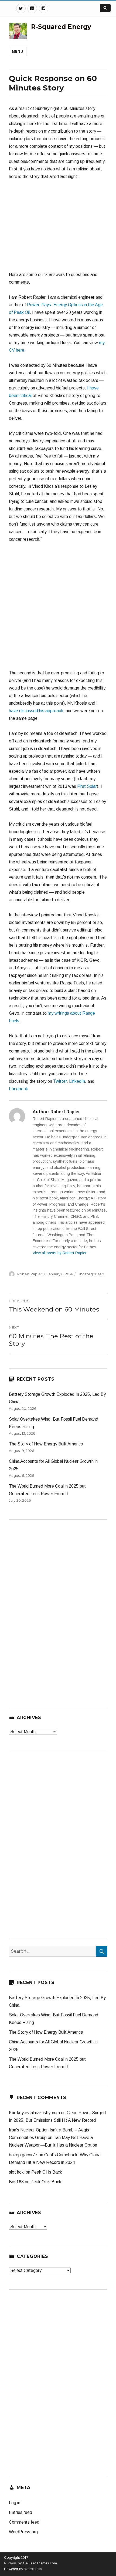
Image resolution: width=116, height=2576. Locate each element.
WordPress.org (23, 2532)
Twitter (60, 1081)
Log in (15, 2503)
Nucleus (10, 2563)
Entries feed (21, 2512)
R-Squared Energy (61, 27)
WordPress (33, 2569)
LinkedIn (77, 1081)
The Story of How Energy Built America (46, 1444)
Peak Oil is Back (47, 2172)
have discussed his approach (36, 711)
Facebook (18, 1089)
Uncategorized (91, 1274)
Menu (18, 51)
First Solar (87, 786)
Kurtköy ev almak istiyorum (34, 2113)
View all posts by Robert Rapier (60, 1253)
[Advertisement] (58, 609)
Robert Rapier (30, 1274)
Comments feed (24, 2522)
